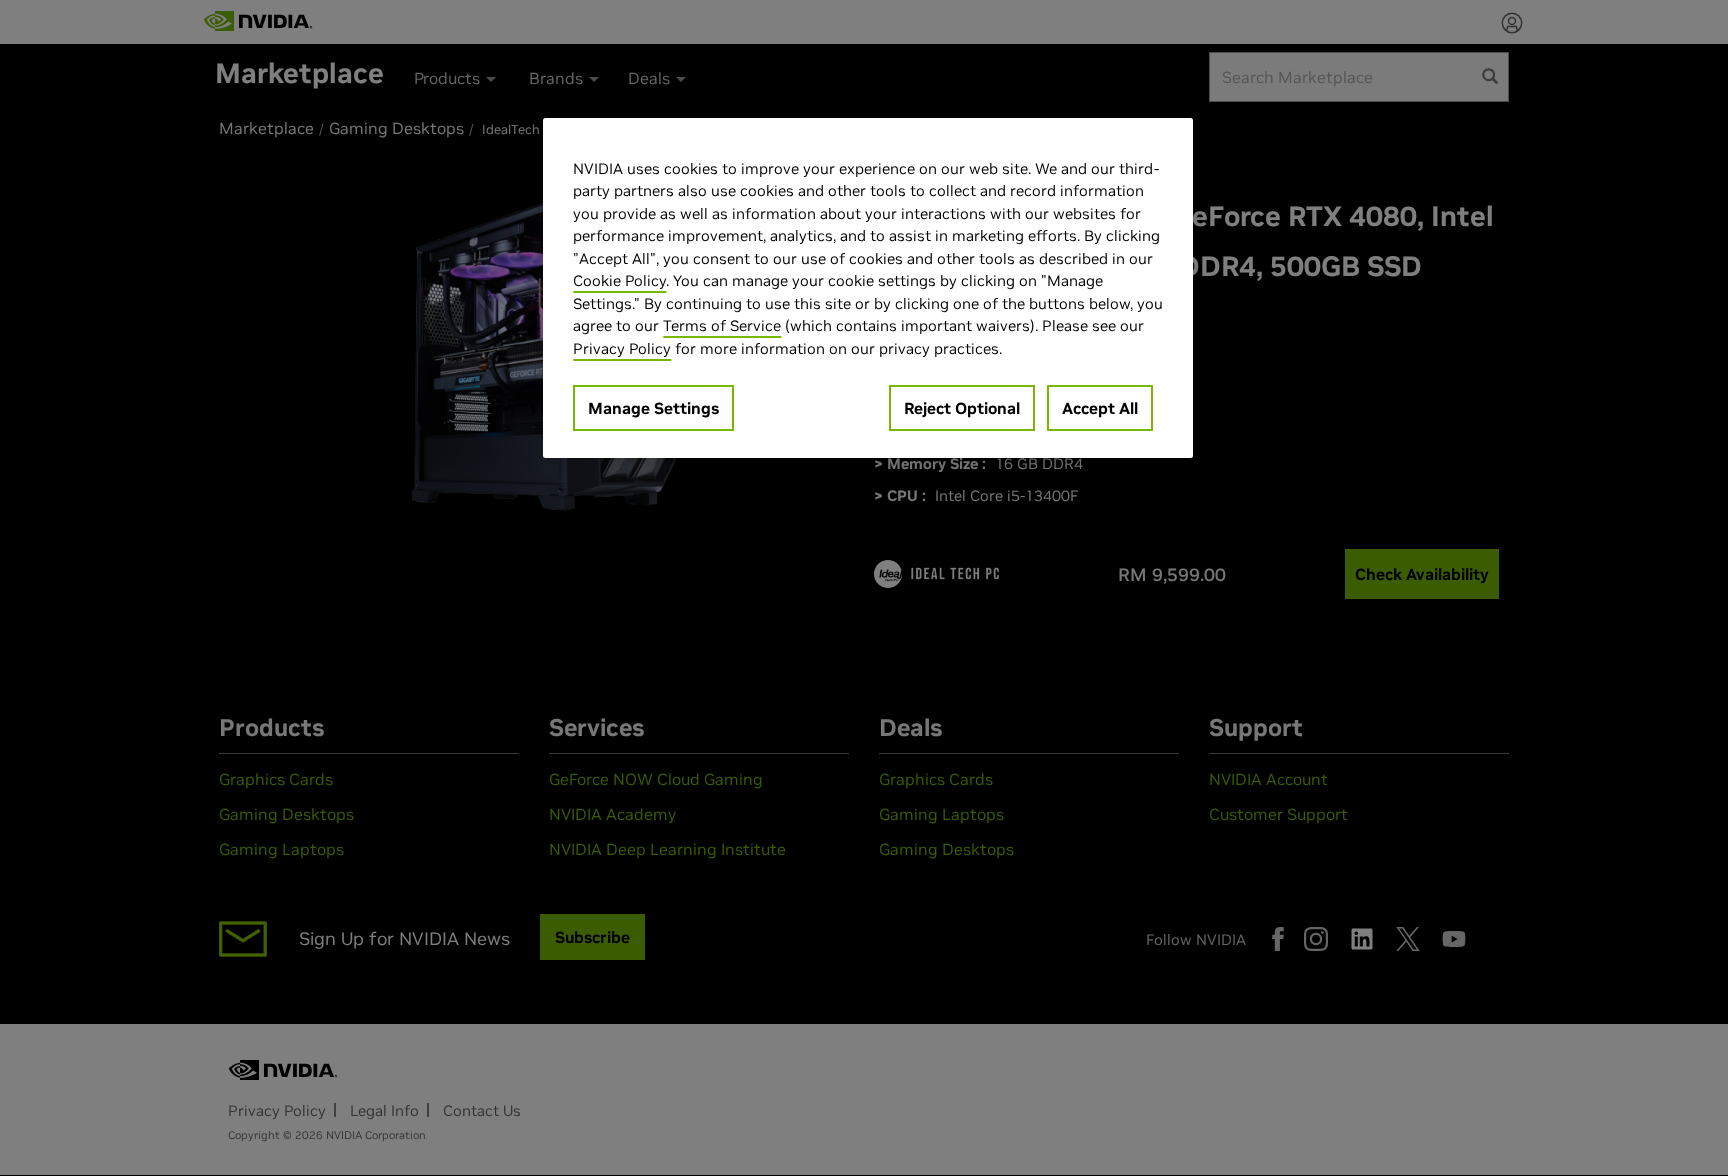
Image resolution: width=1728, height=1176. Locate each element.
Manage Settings (653, 408)
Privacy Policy (622, 348)
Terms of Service (722, 325)
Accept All (1100, 408)
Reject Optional (962, 408)
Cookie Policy (619, 280)
